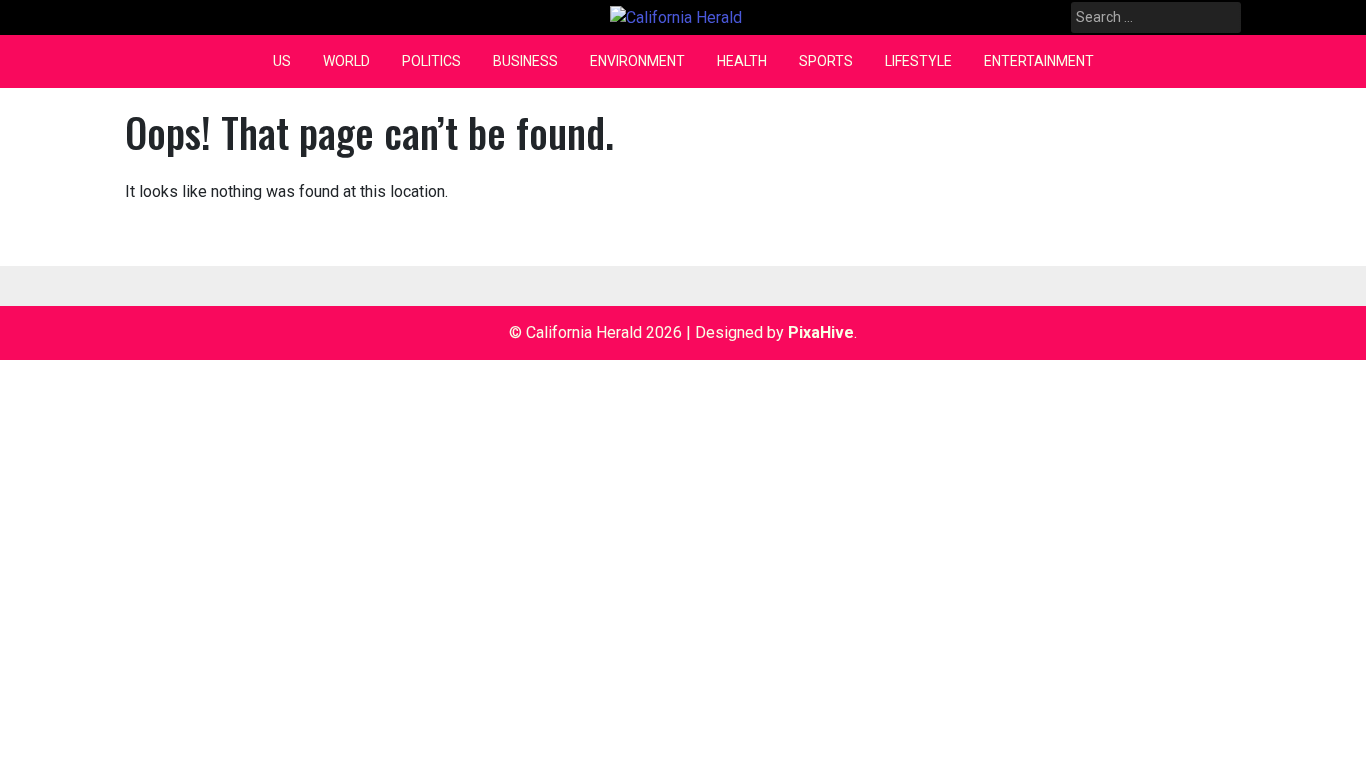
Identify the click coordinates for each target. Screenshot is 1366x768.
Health (742, 61)
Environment (637, 61)
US (282, 61)
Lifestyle (918, 61)
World (346, 61)
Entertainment (1039, 61)
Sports (826, 61)
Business (525, 61)
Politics (431, 61)
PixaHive (821, 332)
